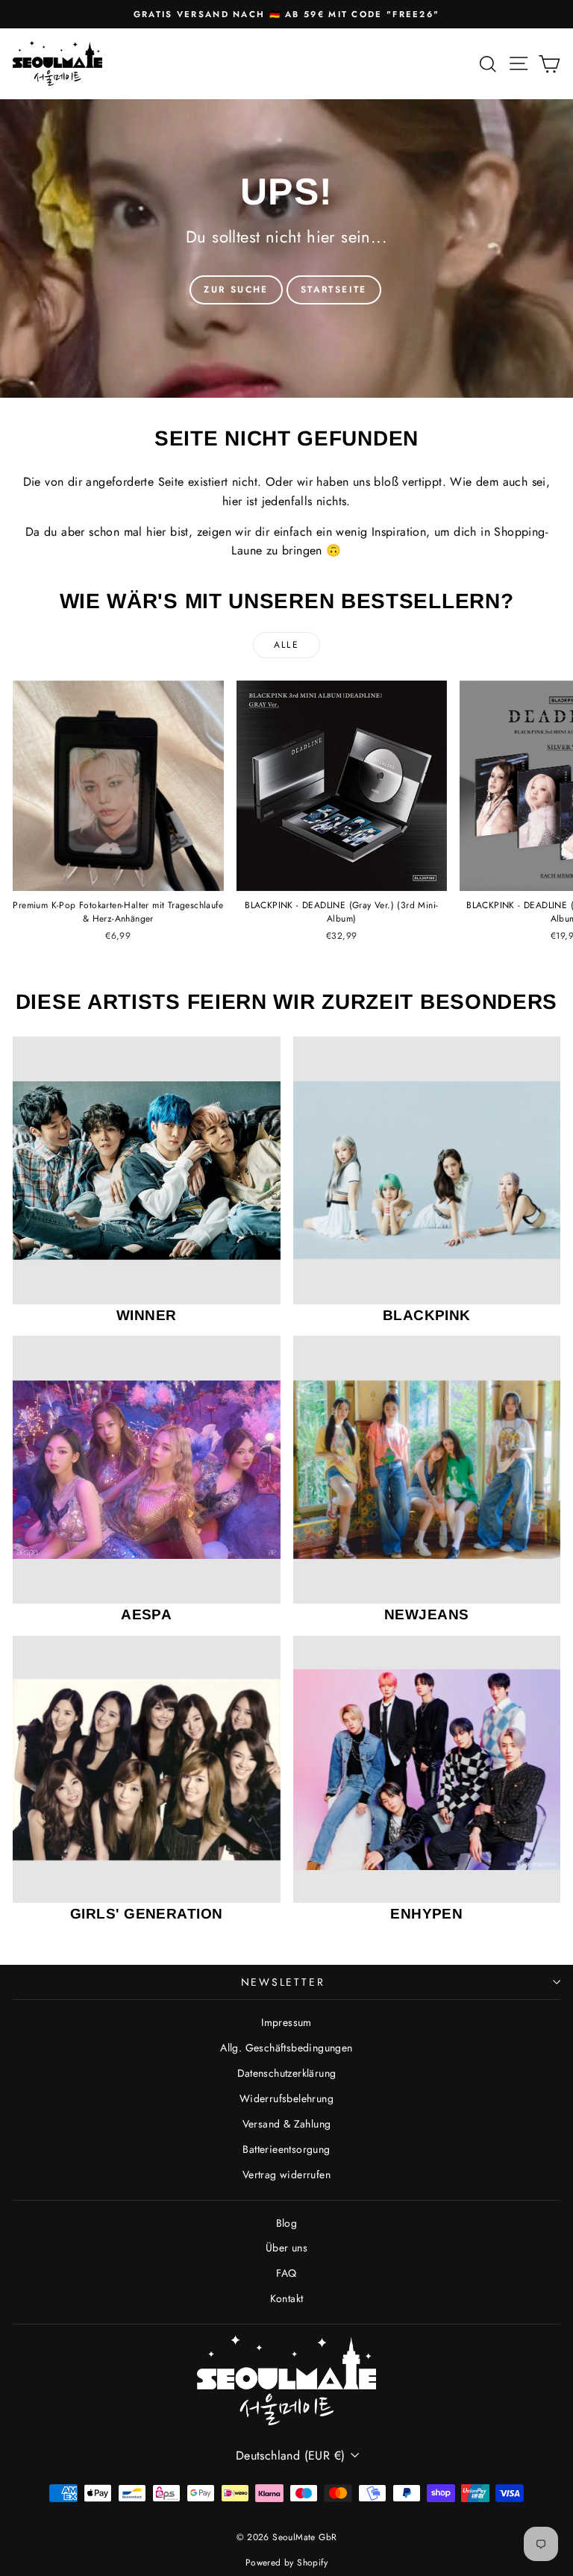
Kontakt (287, 2298)
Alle (287, 645)
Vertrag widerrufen (286, 2175)
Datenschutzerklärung (287, 2073)
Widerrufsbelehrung (286, 2098)
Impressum (286, 2022)
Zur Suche (236, 290)
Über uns (286, 2248)
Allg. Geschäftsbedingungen (286, 2048)
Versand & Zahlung (287, 2124)
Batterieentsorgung (286, 2149)
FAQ (286, 2273)
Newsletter (283, 1982)
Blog (287, 2223)
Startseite (334, 290)
